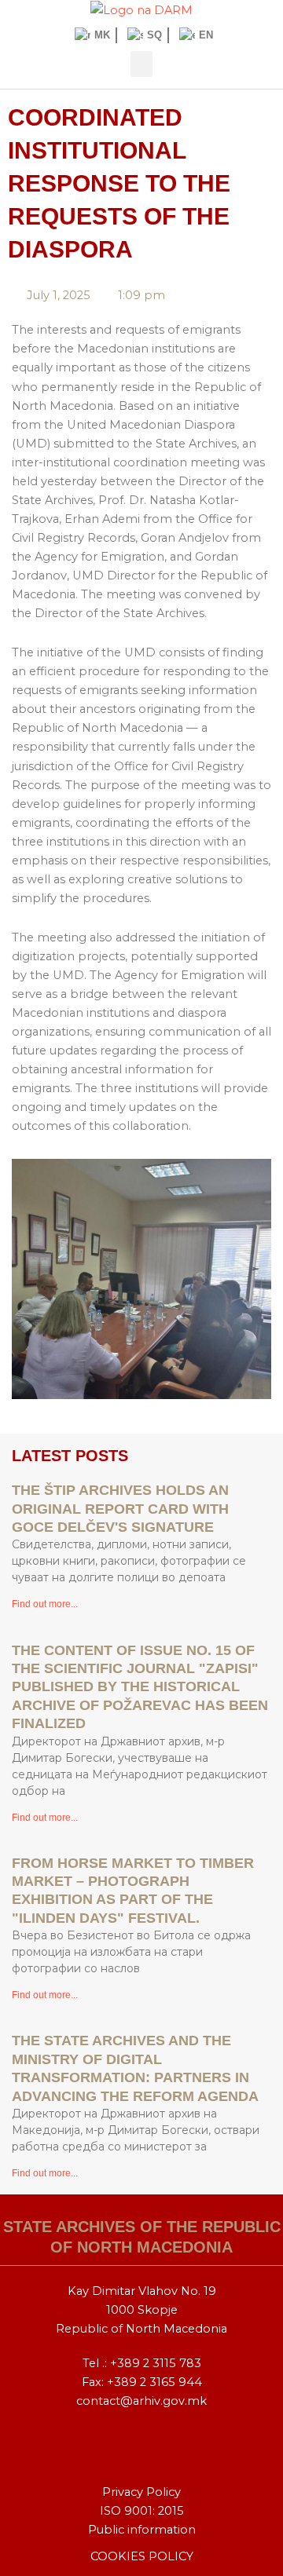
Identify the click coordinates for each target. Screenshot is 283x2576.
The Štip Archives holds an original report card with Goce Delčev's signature (120, 1509)
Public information (142, 2530)
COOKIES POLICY (142, 2556)
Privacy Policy (141, 2492)
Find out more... (45, 1604)
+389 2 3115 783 (156, 2363)
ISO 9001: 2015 (142, 2511)
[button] (141, 64)
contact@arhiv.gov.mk (141, 2401)
